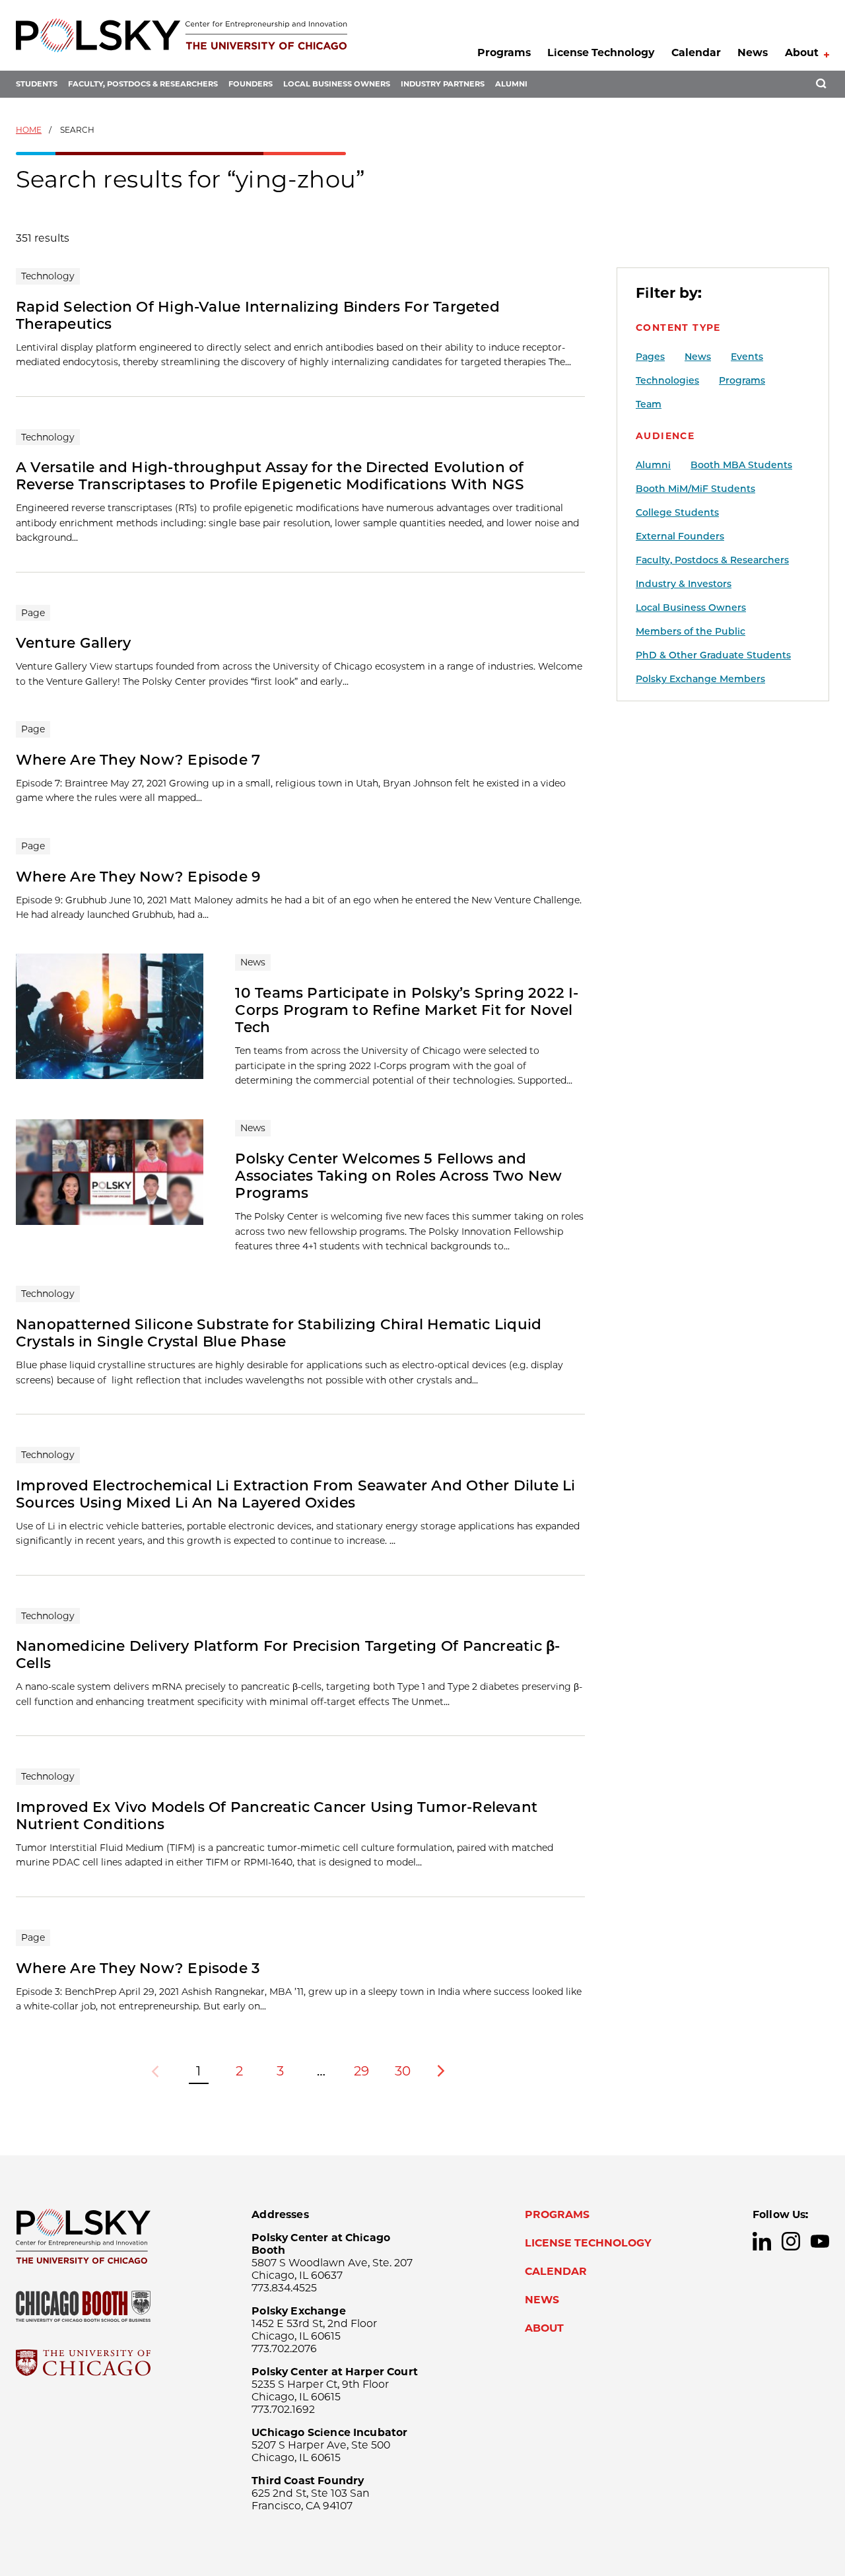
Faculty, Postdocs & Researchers (143, 84)
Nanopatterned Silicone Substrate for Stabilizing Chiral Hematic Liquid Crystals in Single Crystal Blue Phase (279, 1333)
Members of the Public (691, 631)
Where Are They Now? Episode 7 (138, 759)
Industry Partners (443, 84)
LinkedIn (762, 2241)
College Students (677, 512)
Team (649, 404)
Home (29, 130)
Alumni (511, 84)
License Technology (601, 52)
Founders (251, 84)
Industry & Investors (684, 584)
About (802, 52)
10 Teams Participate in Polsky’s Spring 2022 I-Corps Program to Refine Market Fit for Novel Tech (407, 1010)
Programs (504, 52)
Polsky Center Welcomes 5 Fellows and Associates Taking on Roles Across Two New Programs (398, 1175)
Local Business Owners (337, 84)
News (753, 52)
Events (747, 357)
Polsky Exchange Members (700, 679)
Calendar (696, 52)
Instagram (791, 2241)
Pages (650, 357)
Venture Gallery (73, 643)
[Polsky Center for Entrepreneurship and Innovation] (182, 35)
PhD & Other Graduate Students (713, 655)
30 (403, 2071)
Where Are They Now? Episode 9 (138, 876)
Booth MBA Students (741, 465)
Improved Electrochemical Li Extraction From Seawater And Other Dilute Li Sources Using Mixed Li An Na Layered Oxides (296, 1494)
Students (37, 84)
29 (361, 2071)
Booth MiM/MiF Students (695, 489)
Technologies (667, 380)
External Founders (680, 536)
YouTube (820, 2241)
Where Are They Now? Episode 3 (138, 1968)
